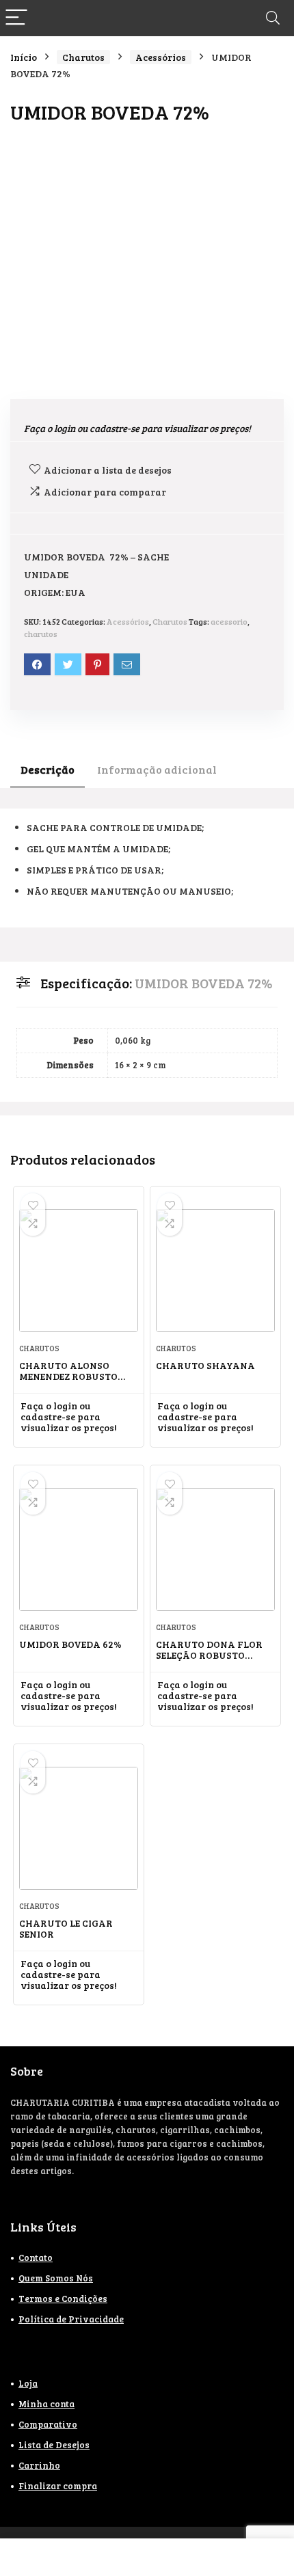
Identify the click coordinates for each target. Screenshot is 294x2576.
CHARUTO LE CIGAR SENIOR (66, 1928)
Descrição (48, 769)
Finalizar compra (58, 2486)
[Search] (273, 18)
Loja (28, 2383)
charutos (41, 634)
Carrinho (39, 2465)
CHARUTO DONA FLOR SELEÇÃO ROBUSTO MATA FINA (209, 1655)
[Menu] (16, 18)
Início (24, 57)
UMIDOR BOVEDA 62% (70, 1644)
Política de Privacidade (71, 2319)
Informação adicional (157, 769)
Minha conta (46, 2404)
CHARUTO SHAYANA (205, 1365)
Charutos (83, 57)
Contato (36, 2258)
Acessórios (161, 57)
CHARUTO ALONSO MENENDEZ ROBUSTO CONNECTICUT (68, 1376)
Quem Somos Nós (56, 2278)
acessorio (229, 621)
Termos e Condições (63, 2299)
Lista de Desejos (54, 2445)
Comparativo (48, 2424)
